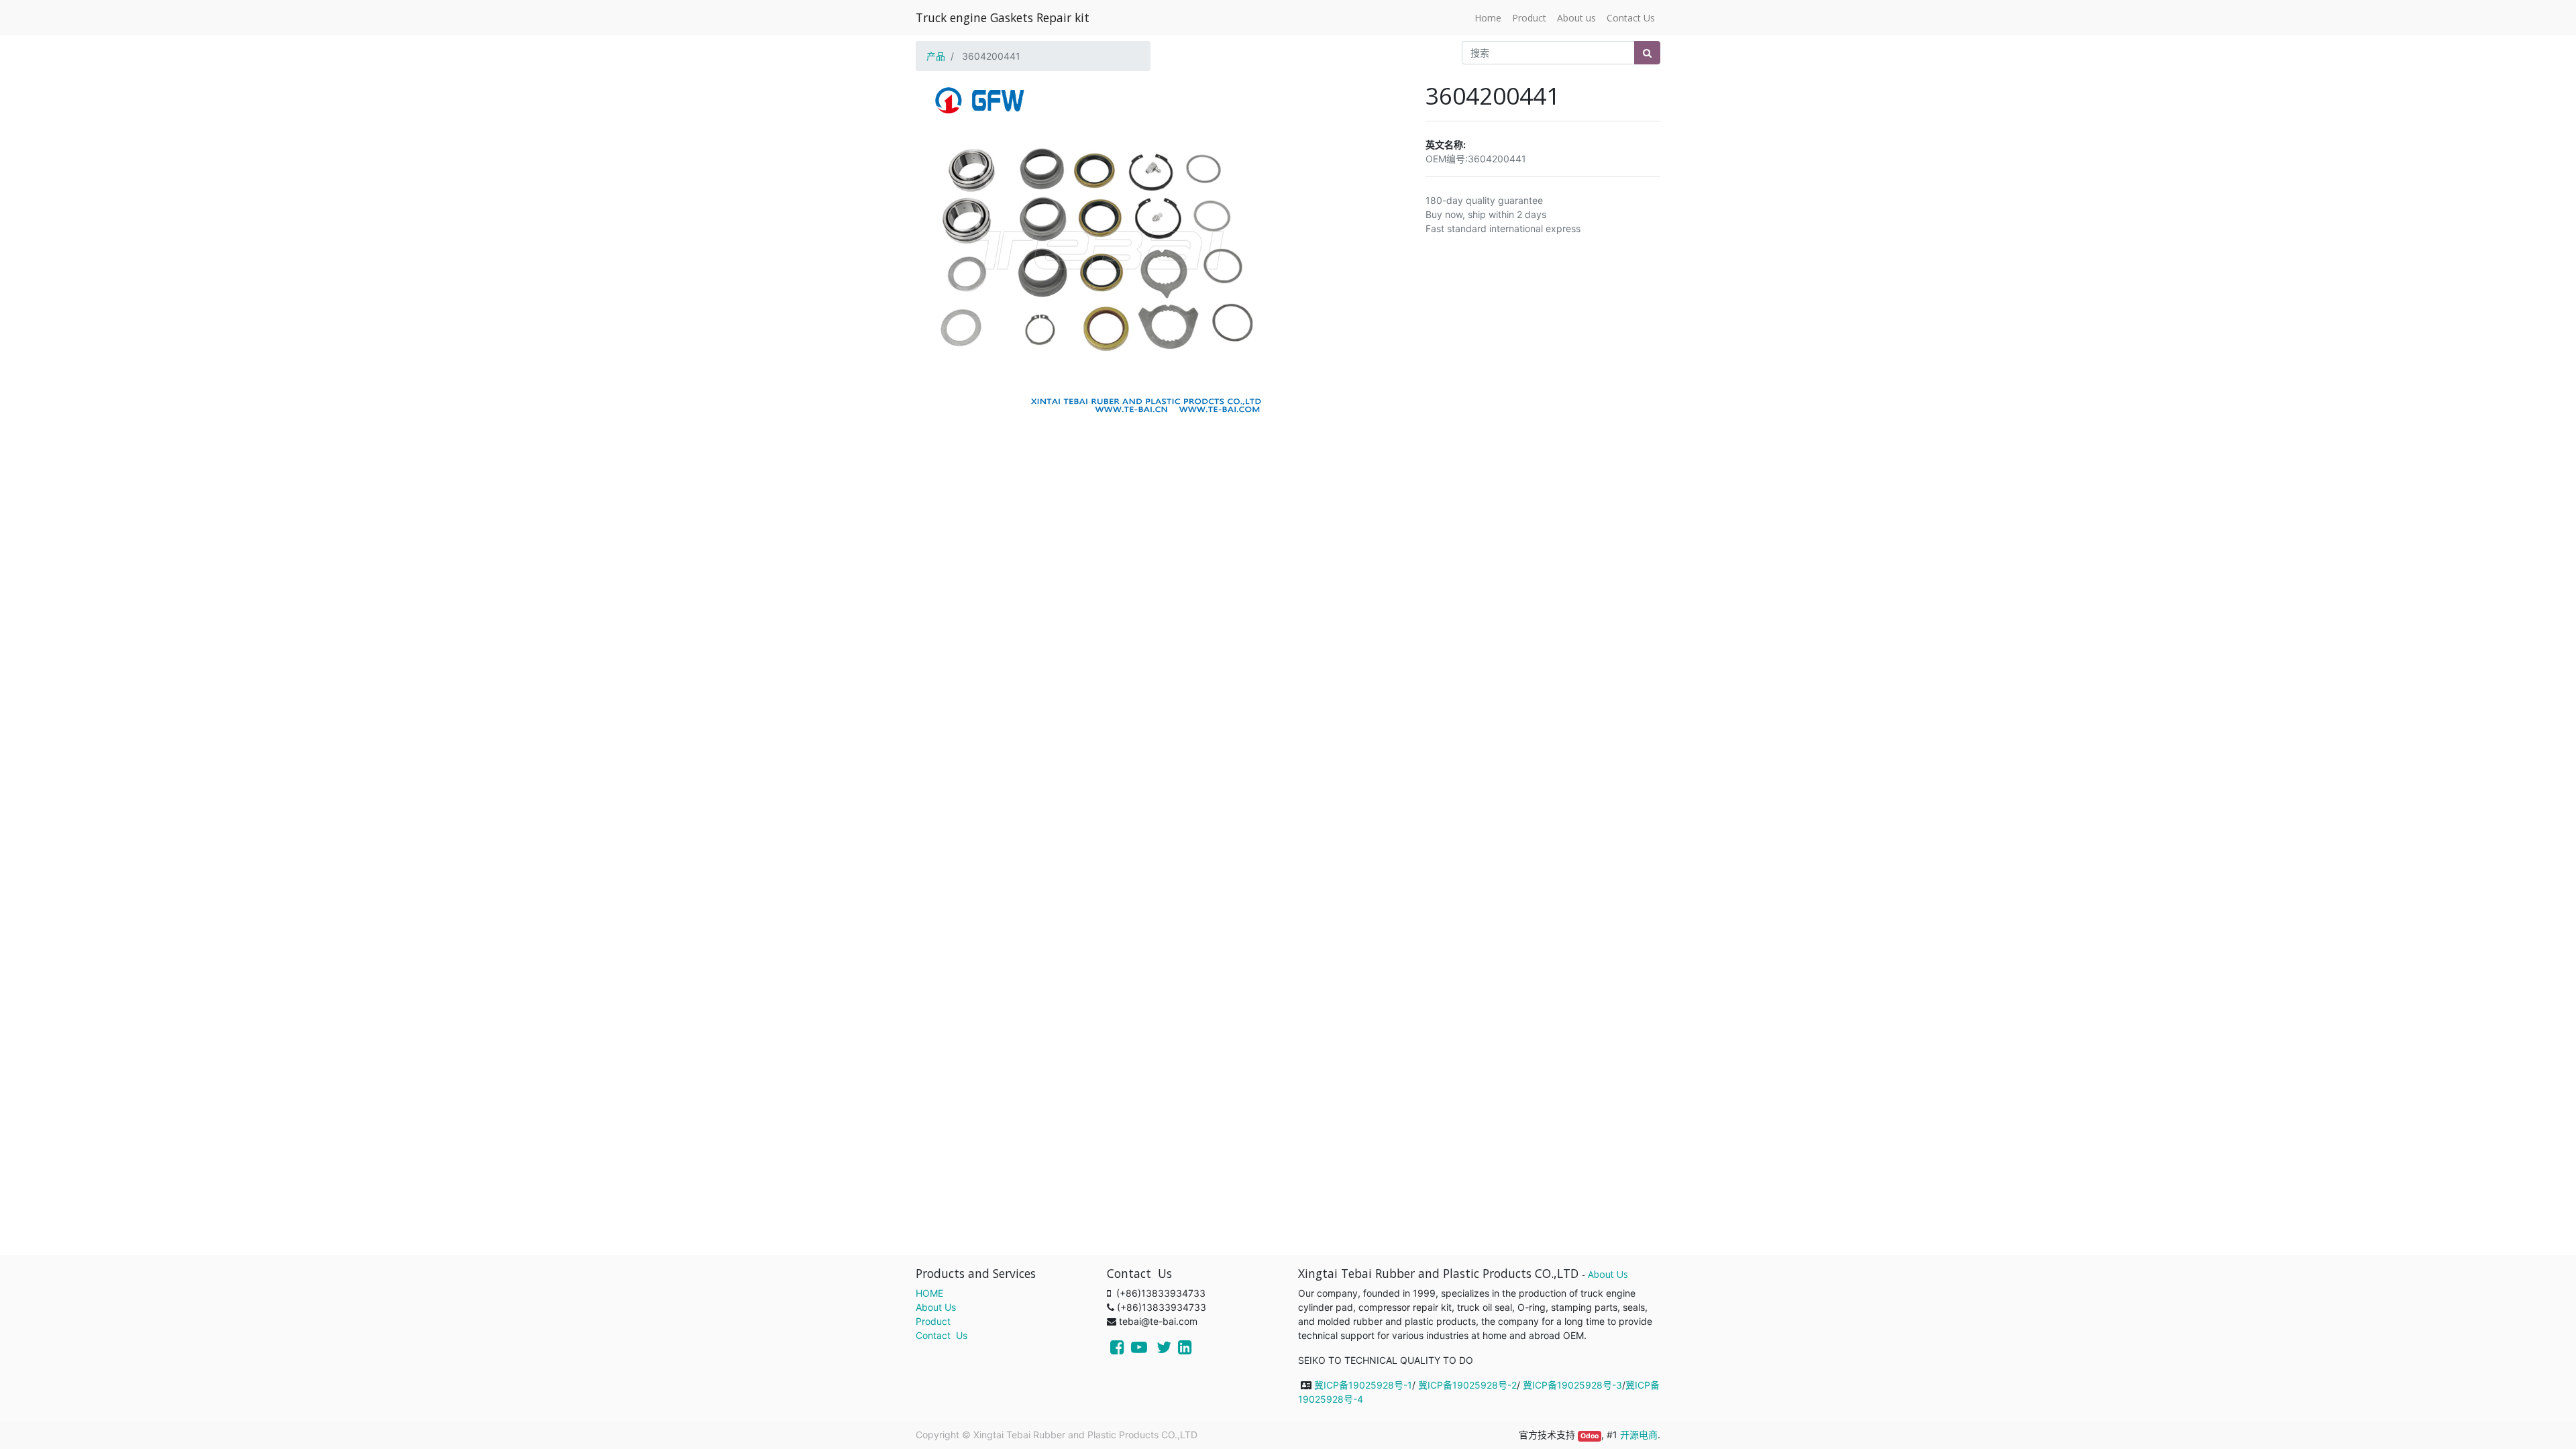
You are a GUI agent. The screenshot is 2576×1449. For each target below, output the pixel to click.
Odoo (1590, 1436)
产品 (936, 56)
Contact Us (942, 1335)
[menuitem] (1488, 18)
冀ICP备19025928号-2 (1467, 1385)
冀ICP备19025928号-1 (1363, 1385)
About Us (936, 1307)
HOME (929, 1293)
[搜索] (1647, 53)
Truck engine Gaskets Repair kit (1003, 17)
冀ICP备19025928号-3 (1572, 1385)
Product (933, 1321)
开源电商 (1639, 1435)
